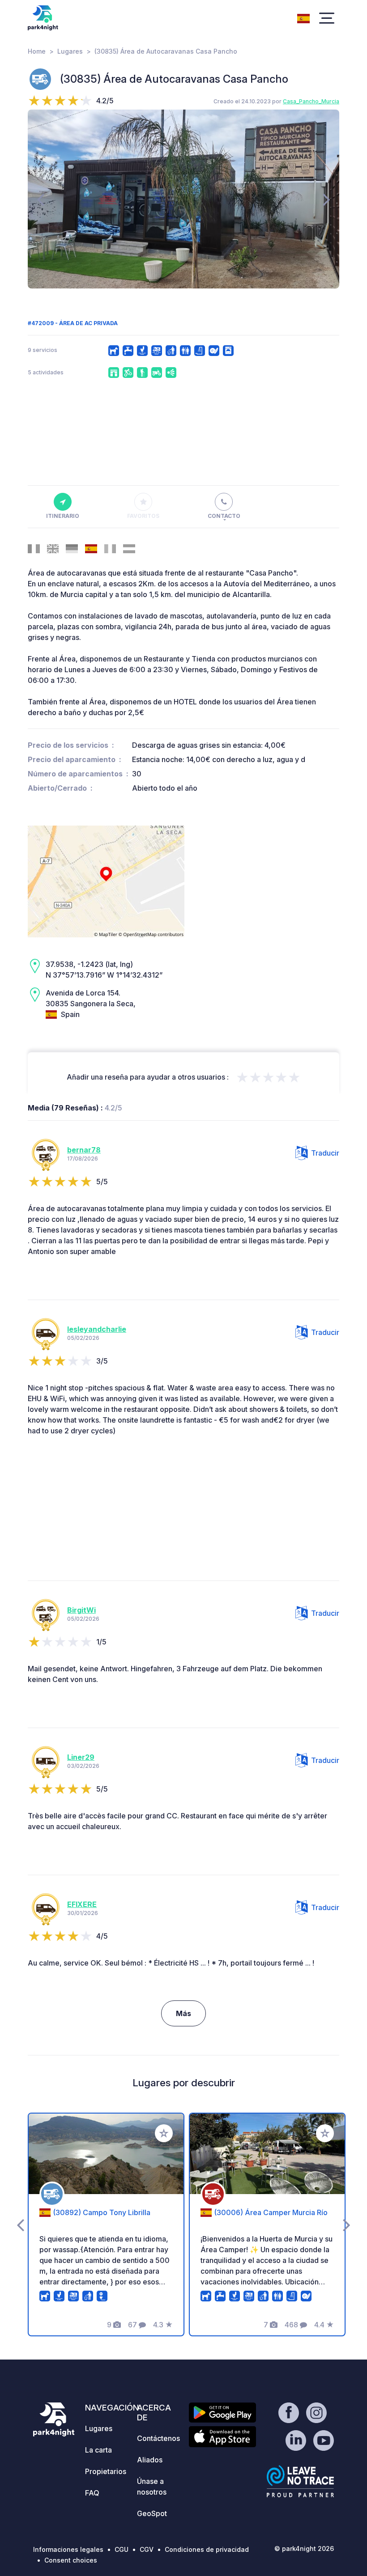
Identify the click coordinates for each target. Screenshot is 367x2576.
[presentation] (41, 199)
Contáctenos (158, 2438)
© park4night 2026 (304, 2548)
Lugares (70, 51)
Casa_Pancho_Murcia (311, 101)
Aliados (150, 2460)
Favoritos (143, 516)
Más (183, 2013)
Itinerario (63, 516)
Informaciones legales (68, 2549)
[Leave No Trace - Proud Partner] (300, 2481)
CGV (147, 2549)
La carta (98, 2450)
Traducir (325, 1153)
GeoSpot (152, 2513)
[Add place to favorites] (164, 2133)
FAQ (92, 2493)
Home (37, 51)
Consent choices (71, 2560)
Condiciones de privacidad (207, 2549)
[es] (303, 17)
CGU (122, 2549)
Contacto (224, 516)
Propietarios (106, 2471)
